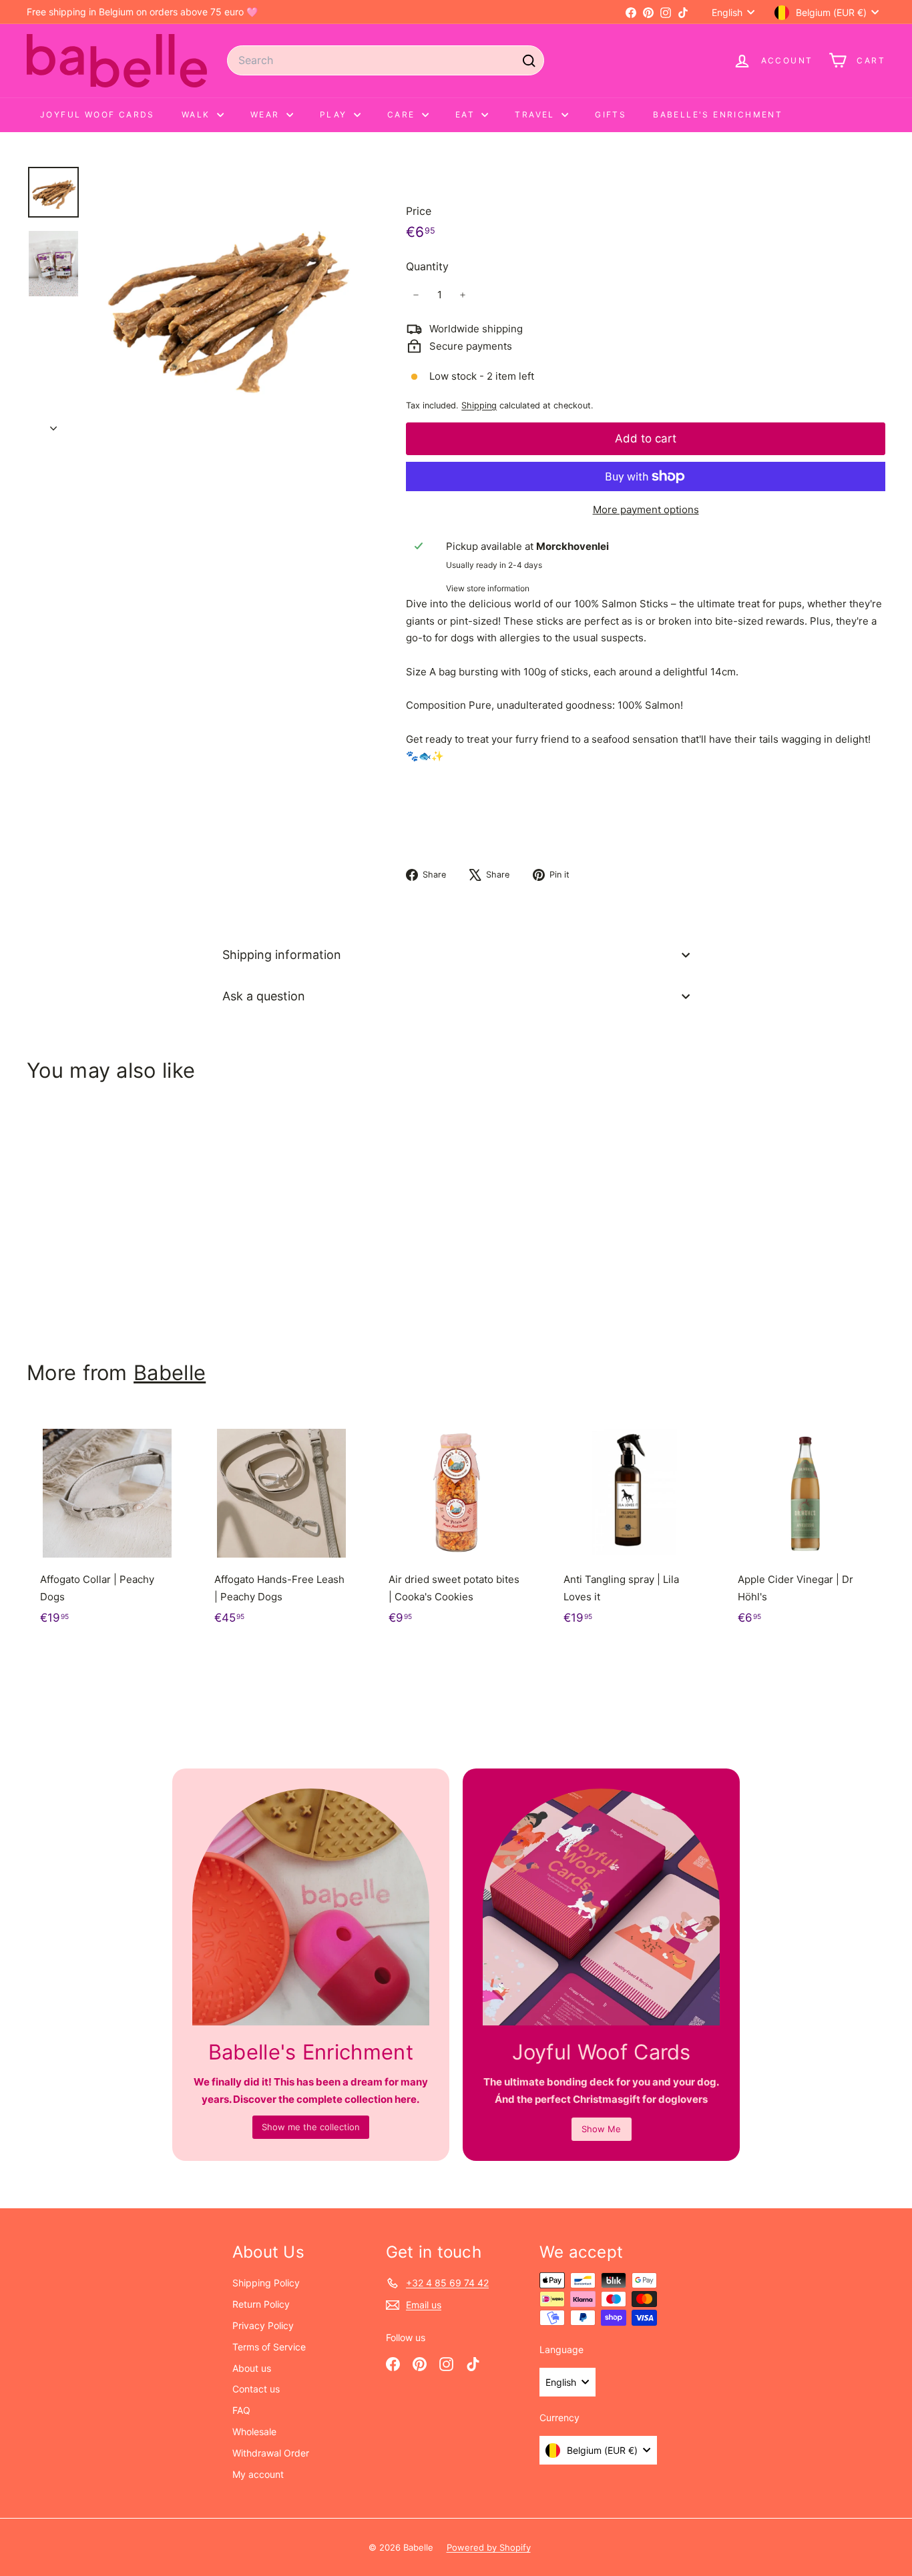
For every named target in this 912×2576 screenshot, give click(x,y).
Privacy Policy (263, 2325)
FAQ (241, 2410)
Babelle (170, 1372)
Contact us (256, 2389)
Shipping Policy (266, 2283)
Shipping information (282, 955)
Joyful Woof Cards (97, 114)
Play (335, 114)
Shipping (479, 405)
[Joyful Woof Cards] (601, 1907)
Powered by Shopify (489, 2547)
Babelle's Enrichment (718, 114)
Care (403, 114)
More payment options (646, 510)
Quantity (427, 266)
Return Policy (261, 2304)
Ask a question (264, 996)
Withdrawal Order (271, 2453)
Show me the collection (311, 2127)
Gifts (611, 114)
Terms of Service (269, 2347)
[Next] (53, 424)
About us (252, 2368)
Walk (198, 114)
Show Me (601, 2129)
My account (258, 2474)
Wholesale (254, 2432)
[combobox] (386, 60)
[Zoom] (226, 301)
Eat (467, 114)
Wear (267, 114)
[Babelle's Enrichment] (311, 1907)
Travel (536, 114)
